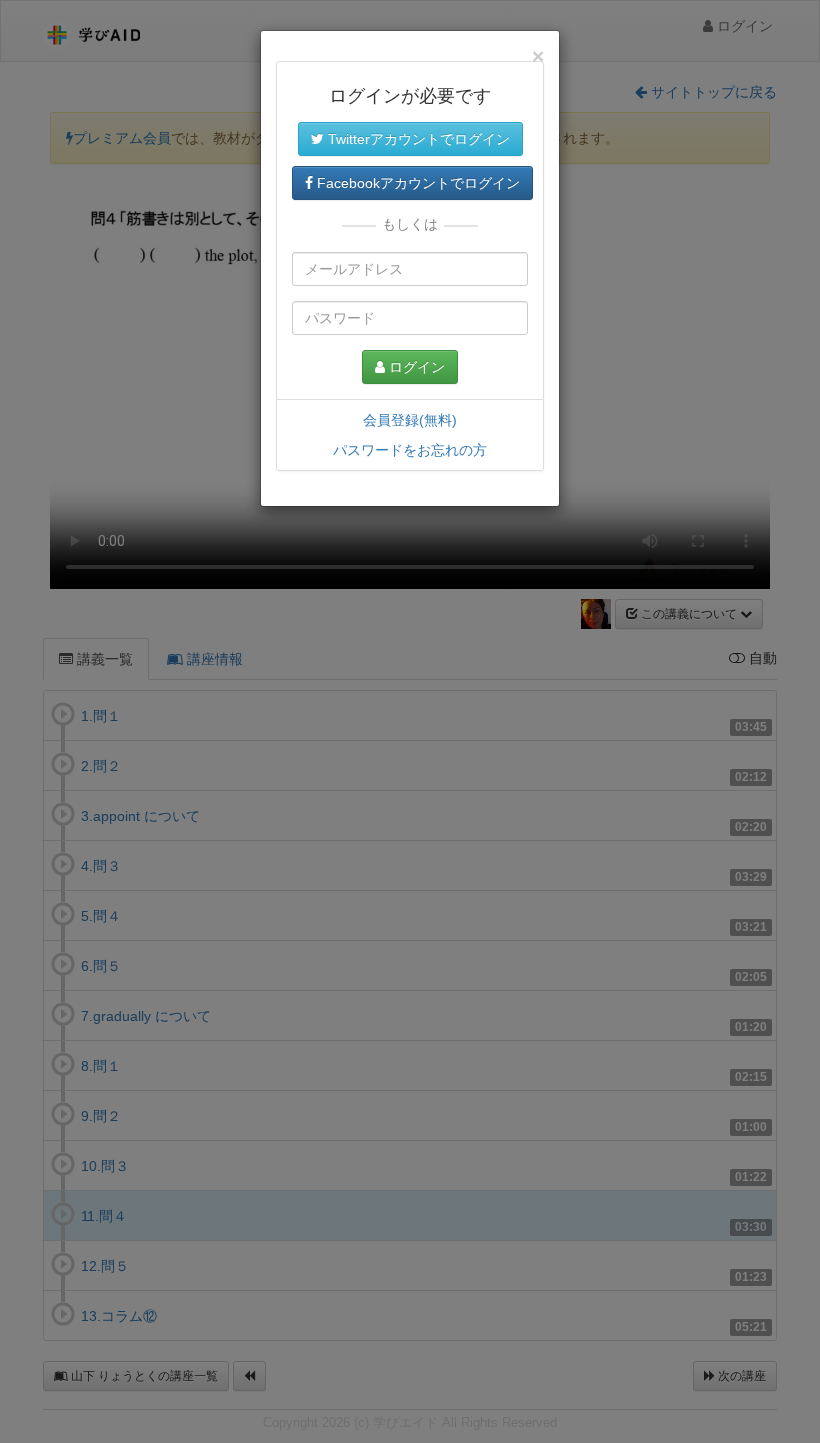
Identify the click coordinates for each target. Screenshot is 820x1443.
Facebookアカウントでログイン (416, 183)
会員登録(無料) (410, 420)
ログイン (415, 367)
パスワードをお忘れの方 (410, 450)
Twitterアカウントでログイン (417, 139)
